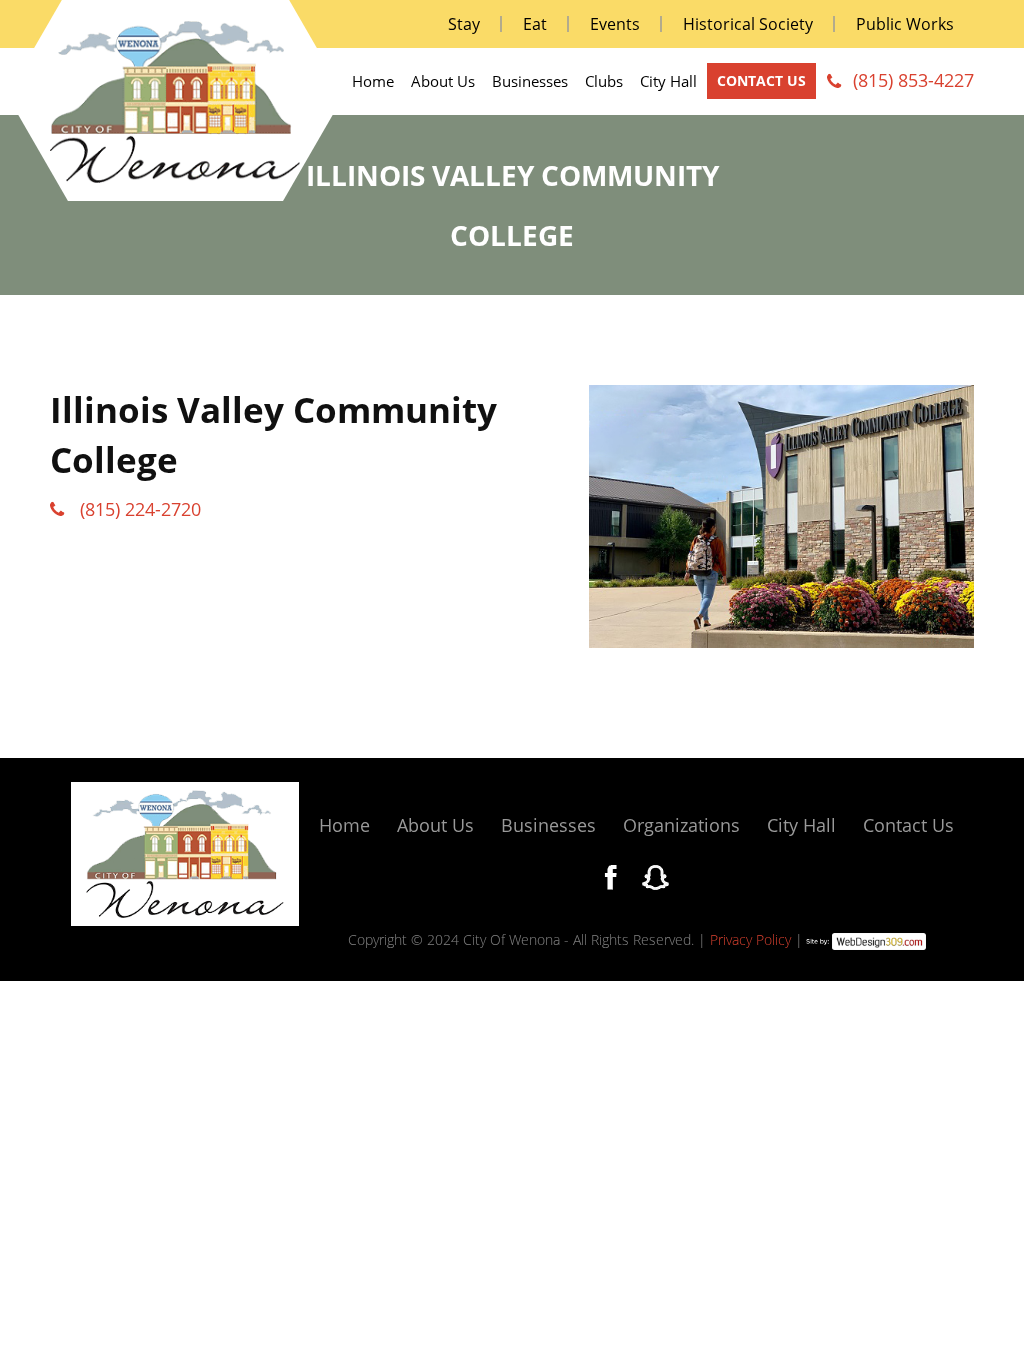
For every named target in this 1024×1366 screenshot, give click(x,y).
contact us (761, 80)
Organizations (681, 825)
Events (615, 24)
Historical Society (748, 24)
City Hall (668, 81)
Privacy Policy (750, 939)
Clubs (604, 81)
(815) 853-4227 (913, 80)
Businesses (530, 81)
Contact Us (908, 825)
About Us (443, 81)
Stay (464, 24)
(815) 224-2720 (140, 509)
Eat (535, 24)
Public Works (905, 24)
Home (373, 81)
